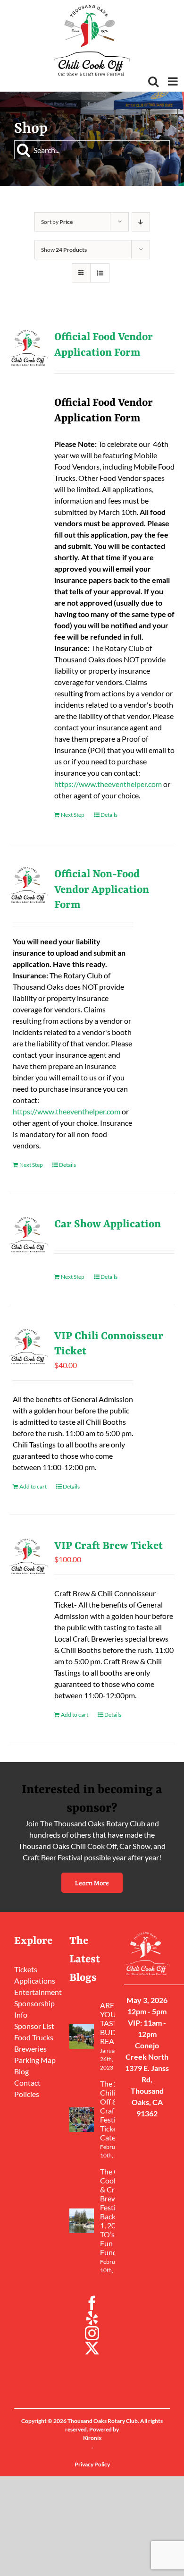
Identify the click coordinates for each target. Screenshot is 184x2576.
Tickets (26, 1969)
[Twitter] (92, 2348)
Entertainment (37, 1992)
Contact (27, 2083)
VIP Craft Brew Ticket (109, 1546)
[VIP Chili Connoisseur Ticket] (29, 1347)
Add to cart (33, 1486)
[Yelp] (92, 2318)
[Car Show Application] (29, 1235)
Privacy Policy (92, 2464)
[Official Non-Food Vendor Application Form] (29, 885)
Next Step (73, 815)
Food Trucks (34, 2037)
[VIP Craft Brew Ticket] (29, 1557)
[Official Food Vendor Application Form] (29, 348)
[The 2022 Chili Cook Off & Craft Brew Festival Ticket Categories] (82, 2120)
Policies (27, 2094)
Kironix (92, 2438)
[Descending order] (141, 222)
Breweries (30, 2049)
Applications (35, 1981)
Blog (21, 2071)
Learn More (92, 1883)
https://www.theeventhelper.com (108, 784)
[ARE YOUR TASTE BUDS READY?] (82, 2037)
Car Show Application (108, 1224)
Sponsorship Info (34, 2009)
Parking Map (35, 2060)
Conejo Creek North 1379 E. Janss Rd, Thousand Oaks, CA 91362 (147, 2079)
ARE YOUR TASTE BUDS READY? (113, 2023)
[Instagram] (92, 2333)
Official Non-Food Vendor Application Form (102, 890)
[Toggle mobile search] (153, 81)
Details (109, 815)
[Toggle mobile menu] (174, 81)
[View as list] (100, 273)
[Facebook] (92, 2303)
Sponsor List (34, 2026)
